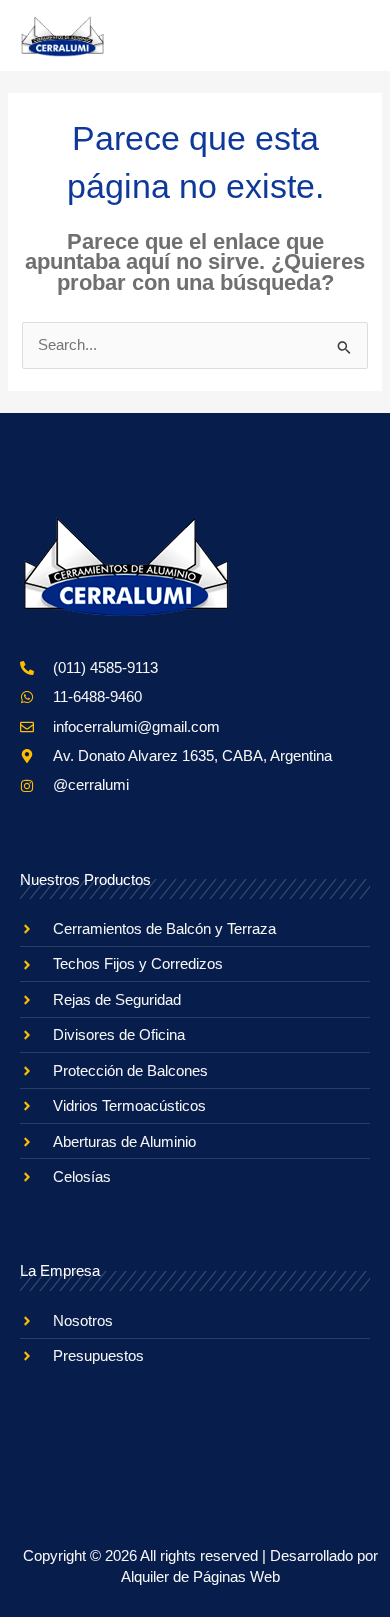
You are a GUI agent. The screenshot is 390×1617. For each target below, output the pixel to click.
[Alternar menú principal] (348, 36)
